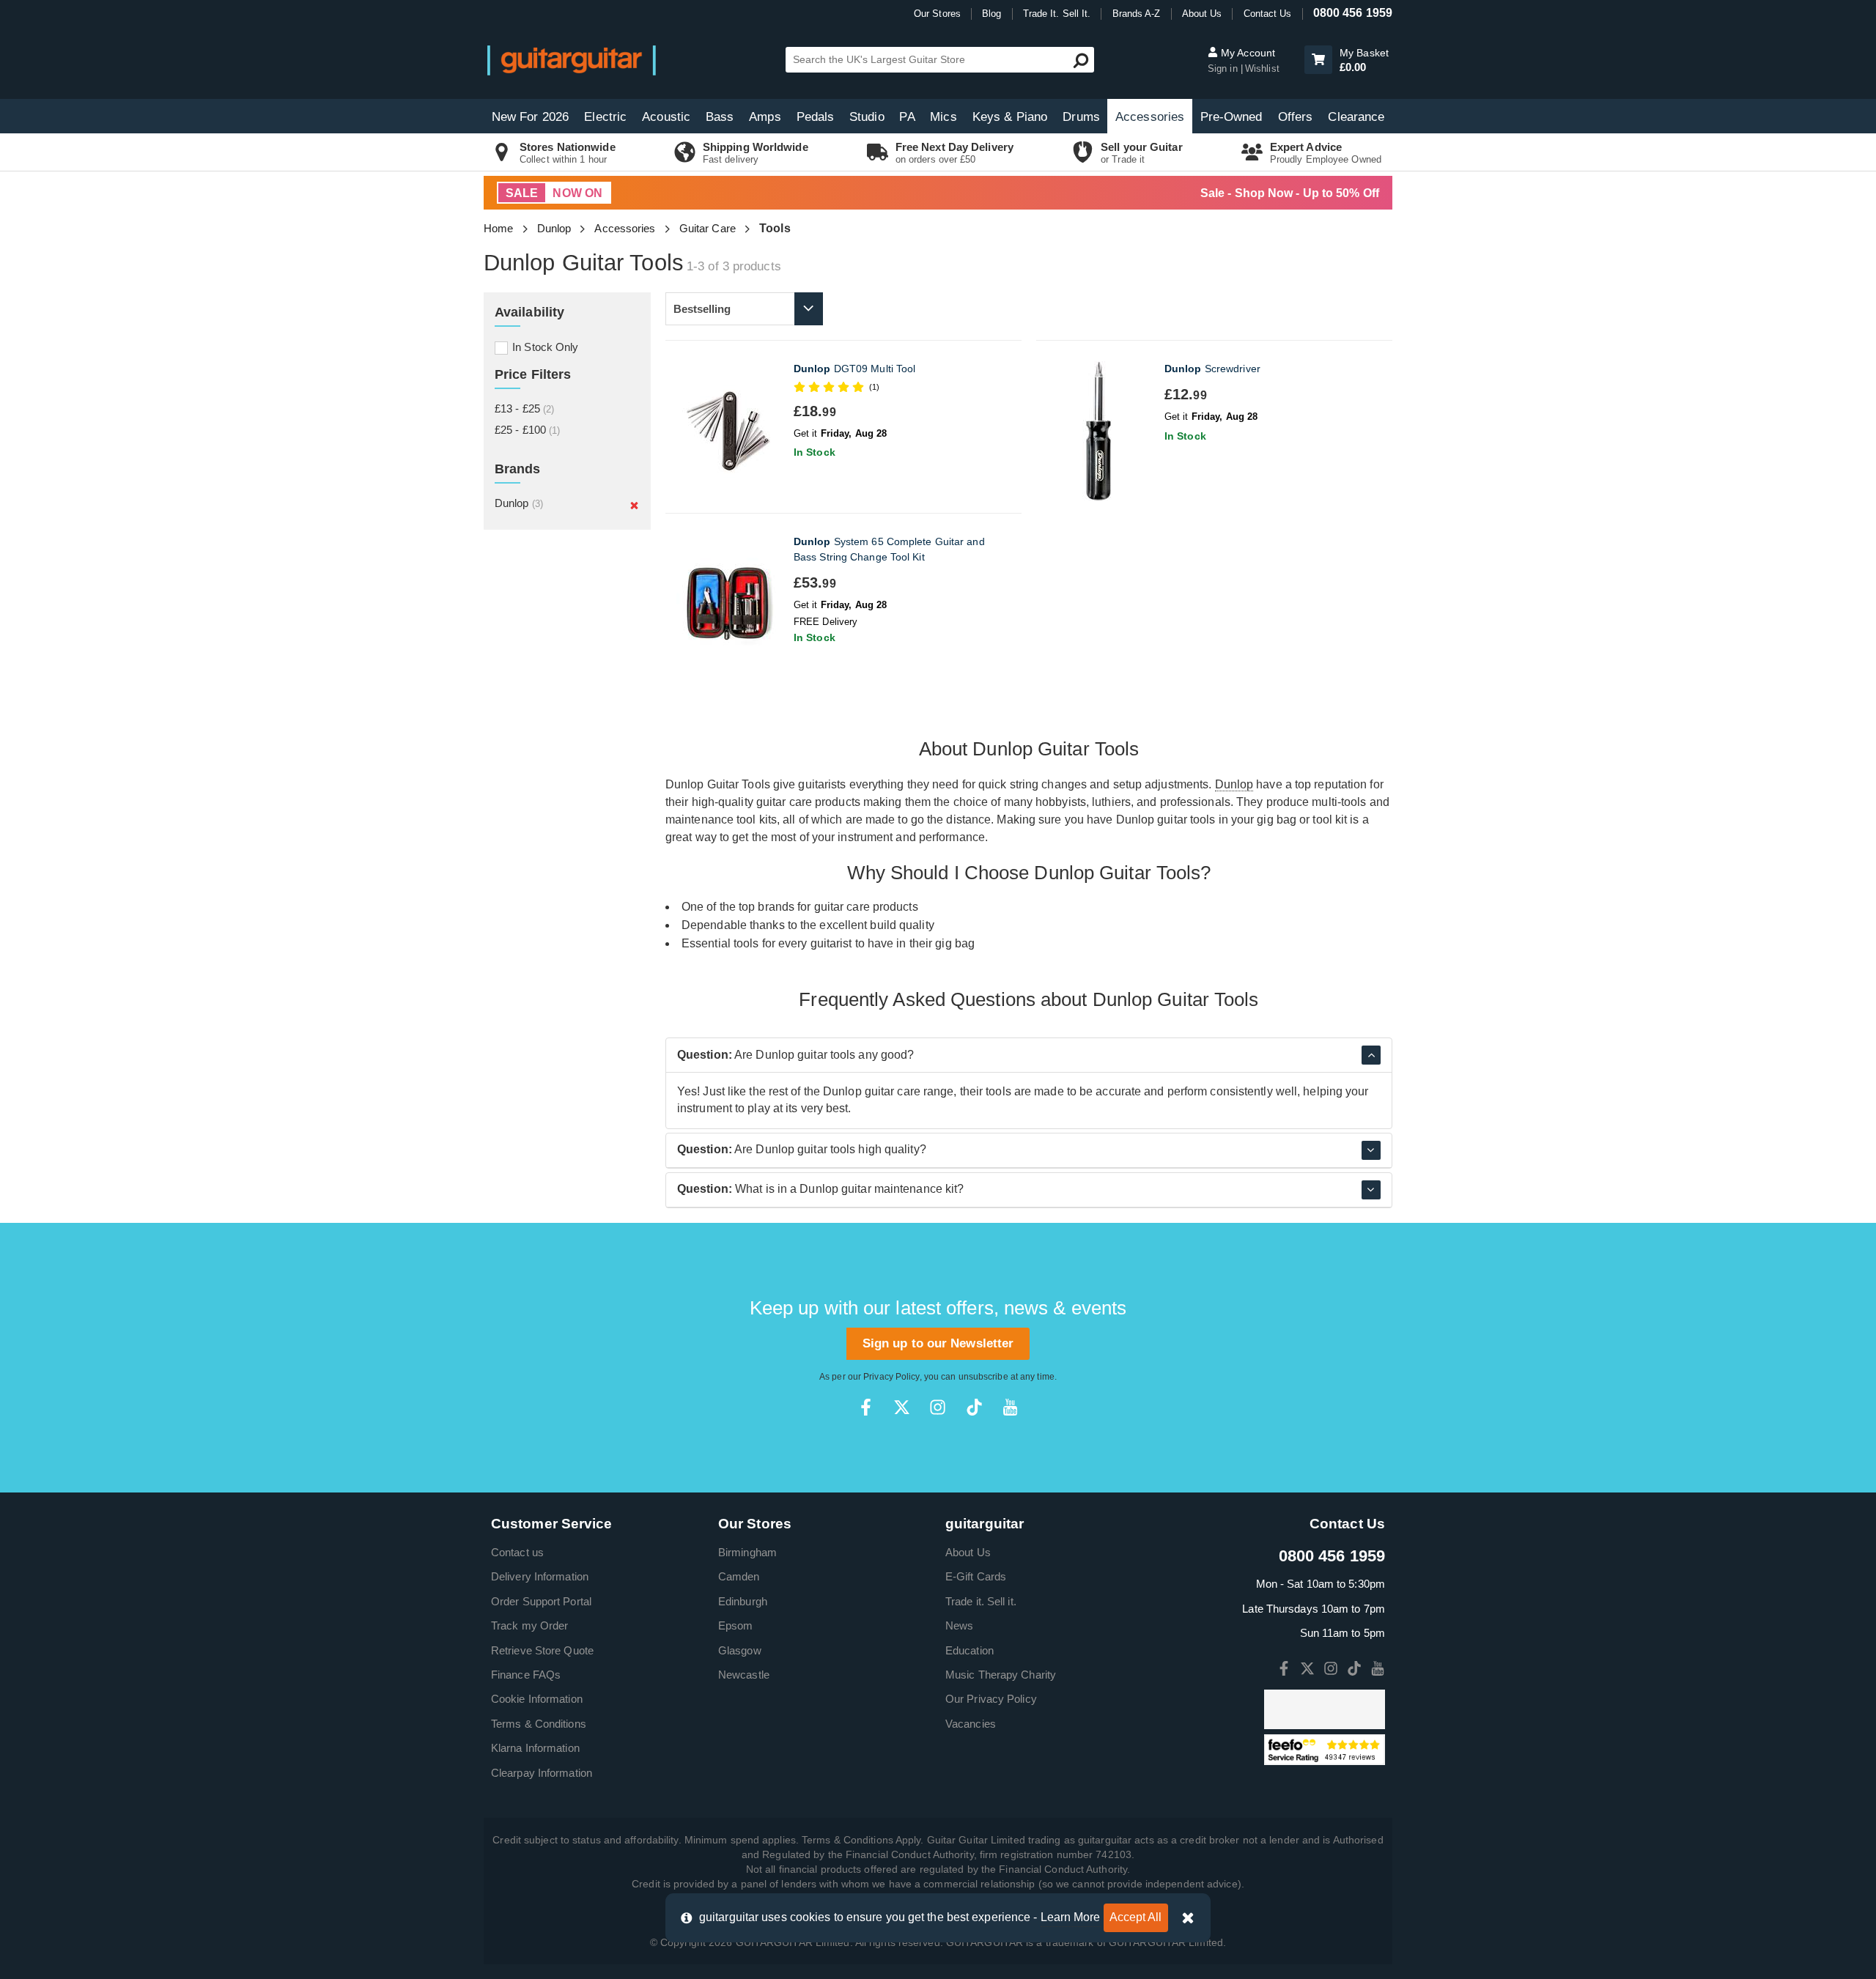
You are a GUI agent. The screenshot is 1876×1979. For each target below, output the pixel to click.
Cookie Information (537, 1699)
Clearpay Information (542, 1773)
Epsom (736, 1625)
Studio (867, 117)
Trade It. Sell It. (1057, 14)
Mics (943, 117)
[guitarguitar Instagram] (938, 1407)
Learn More (1071, 1917)
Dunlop (554, 228)
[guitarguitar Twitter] (902, 1407)
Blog (991, 14)
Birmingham (747, 1552)
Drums (1081, 117)
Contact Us (1268, 14)
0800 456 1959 (1353, 13)
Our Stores (937, 14)
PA (907, 117)
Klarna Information (535, 1748)
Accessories (1150, 117)
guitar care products (866, 907)
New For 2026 (530, 117)
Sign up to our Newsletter (938, 1343)
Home (498, 228)
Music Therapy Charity (1001, 1675)
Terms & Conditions (539, 1724)
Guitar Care (708, 228)
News (959, 1625)
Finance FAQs (526, 1675)
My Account (1247, 53)
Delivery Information (540, 1576)
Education (970, 1650)
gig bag (955, 943)
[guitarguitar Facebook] (866, 1407)
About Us (1202, 14)
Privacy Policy (891, 1377)
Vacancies (971, 1724)
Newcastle (744, 1675)
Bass (720, 117)
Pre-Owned (1231, 117)
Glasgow (740, 1650)
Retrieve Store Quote (542, 1650)
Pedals (816, 117)
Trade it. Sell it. (981, 1601)
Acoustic (666, 117)
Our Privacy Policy (991, 1699)
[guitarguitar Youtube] (1010, 1407)
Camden (739, 1576)
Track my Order (529, 1625)
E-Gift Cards (976, 1576)
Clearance (1356, 117)
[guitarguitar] (572, 60)
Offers (1296, 117)
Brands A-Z (1137, 14)
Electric (605, 117)
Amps (765, 117)
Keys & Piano (1010, 117)
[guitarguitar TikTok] (974, 1407)
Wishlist (1262, 69)
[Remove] (634, 505)
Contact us (517, 1552)
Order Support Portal (541, 1601)
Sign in (1224, 69)
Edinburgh (743, 1601)
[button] (1318, 60)
